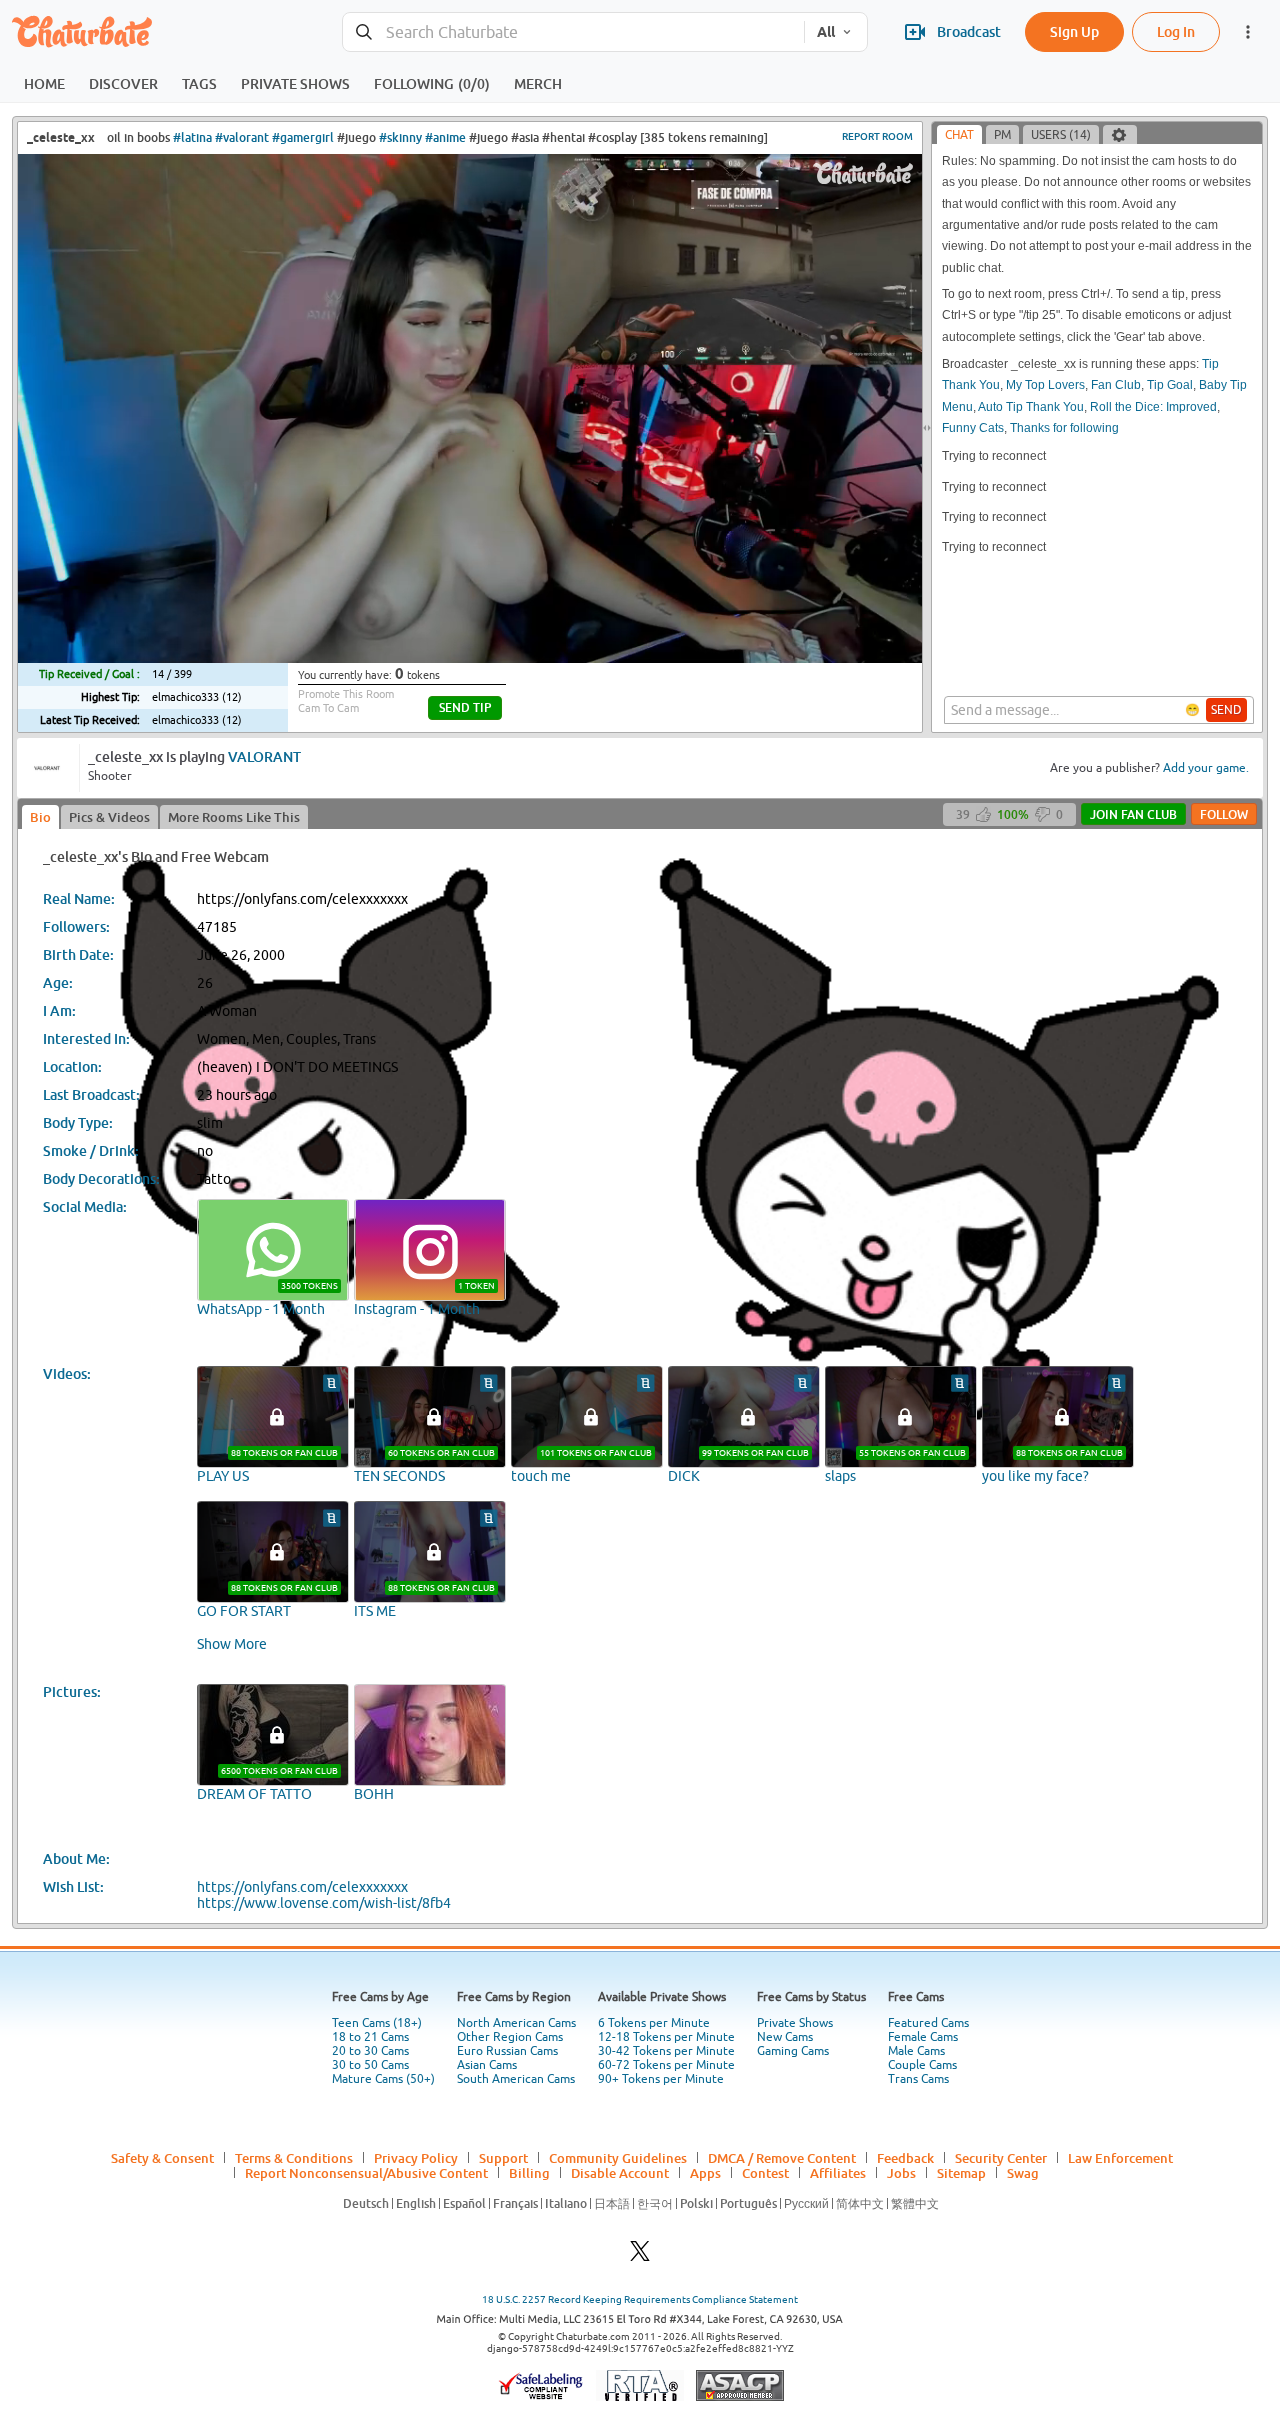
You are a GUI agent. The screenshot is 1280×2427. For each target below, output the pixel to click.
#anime (445, 137)
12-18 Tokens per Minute (666, 2037)
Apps (705, 2173)
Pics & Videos (109, 817)
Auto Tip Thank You (1031, 407)
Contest (765, 2173)
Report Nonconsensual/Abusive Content (366, 2173)
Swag (1023, 2173)
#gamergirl (303, 137)
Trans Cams (918, 2079)
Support (503, 2158)
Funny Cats (973, 428)
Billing (529, 2173)
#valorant (242, 137)
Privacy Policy (416, 2158)
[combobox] (573, 32)
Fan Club (1116, 385)
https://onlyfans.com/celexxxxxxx (302, 1887)
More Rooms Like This (234, 817)
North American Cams (516, 2023)
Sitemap (961, 2173)
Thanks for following (1064, 428)
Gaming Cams (793, 2051)
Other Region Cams (510, 2037)
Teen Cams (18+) (377, 2023)
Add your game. (1206, 768)
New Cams (785, 2037)
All (826, 32)
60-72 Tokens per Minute (666, 2065)
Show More (232, 1644)
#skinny (400, 137)
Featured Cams (928, 2023)
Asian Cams (487, 2065)
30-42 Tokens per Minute (666, 2051)
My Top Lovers (1045, 385)
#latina (192, 137)
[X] (640, 2256)
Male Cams (916, 2051)
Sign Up (1074, 31)
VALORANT (264, 756)
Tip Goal (1170, 385)
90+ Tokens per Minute (661, 2079)
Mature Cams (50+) (383, 2079)
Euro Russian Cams (507, 2051)
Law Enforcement (1120, 2158)
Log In (1176, 31)
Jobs (901, 2173)
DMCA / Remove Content (782, 2158)
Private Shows (795, 2023)
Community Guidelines (618, 2158)
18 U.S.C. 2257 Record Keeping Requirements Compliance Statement (640, 2299)
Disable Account (620, 2173)
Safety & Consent (162, 2158)
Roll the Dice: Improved (1153, 407)
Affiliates (838, 2173)
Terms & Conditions (294, 2158)
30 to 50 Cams (370, 2065)
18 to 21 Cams (370, 2037)
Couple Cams (922, 2065)
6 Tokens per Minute (654, 2023)
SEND (1226, 710)
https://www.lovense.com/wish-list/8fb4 (324, 1903)
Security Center (1001, 2158)
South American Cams (516, 2079)
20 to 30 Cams (370, 2051)
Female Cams (923, 2037)
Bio (40, 817)
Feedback (905, 2158)
